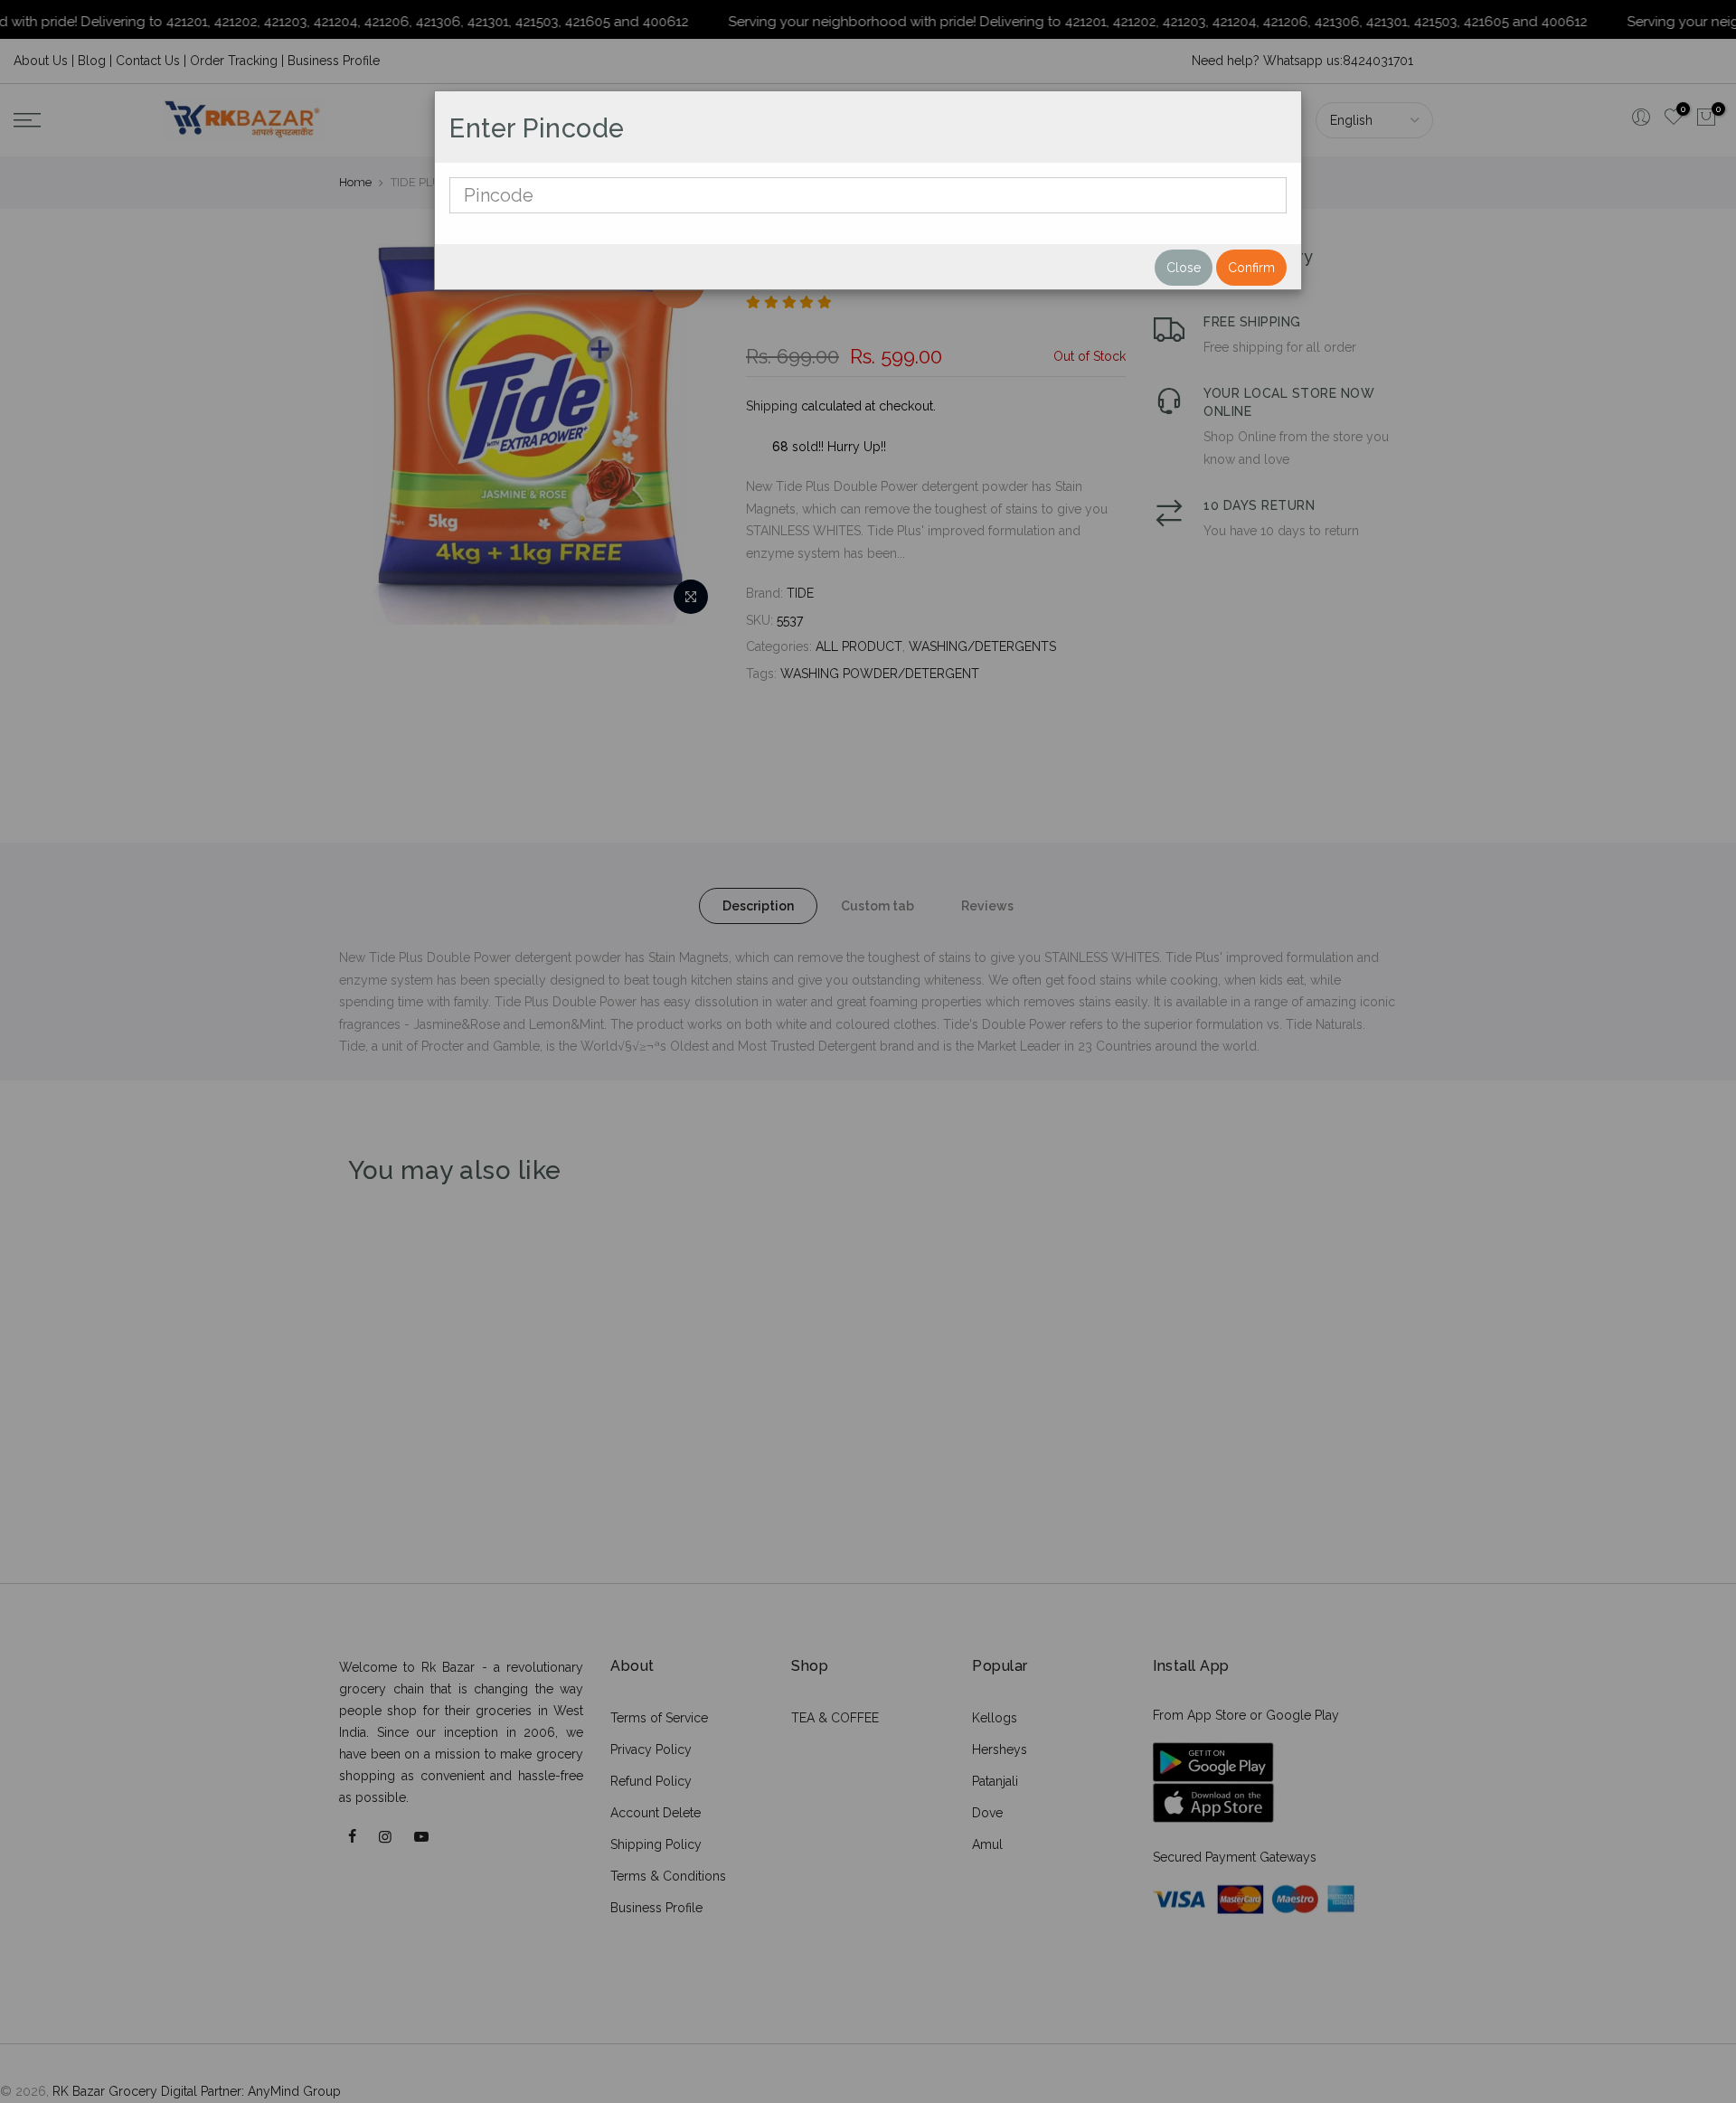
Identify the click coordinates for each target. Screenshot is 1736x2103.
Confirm (1251, 268)
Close (1184, 268)
